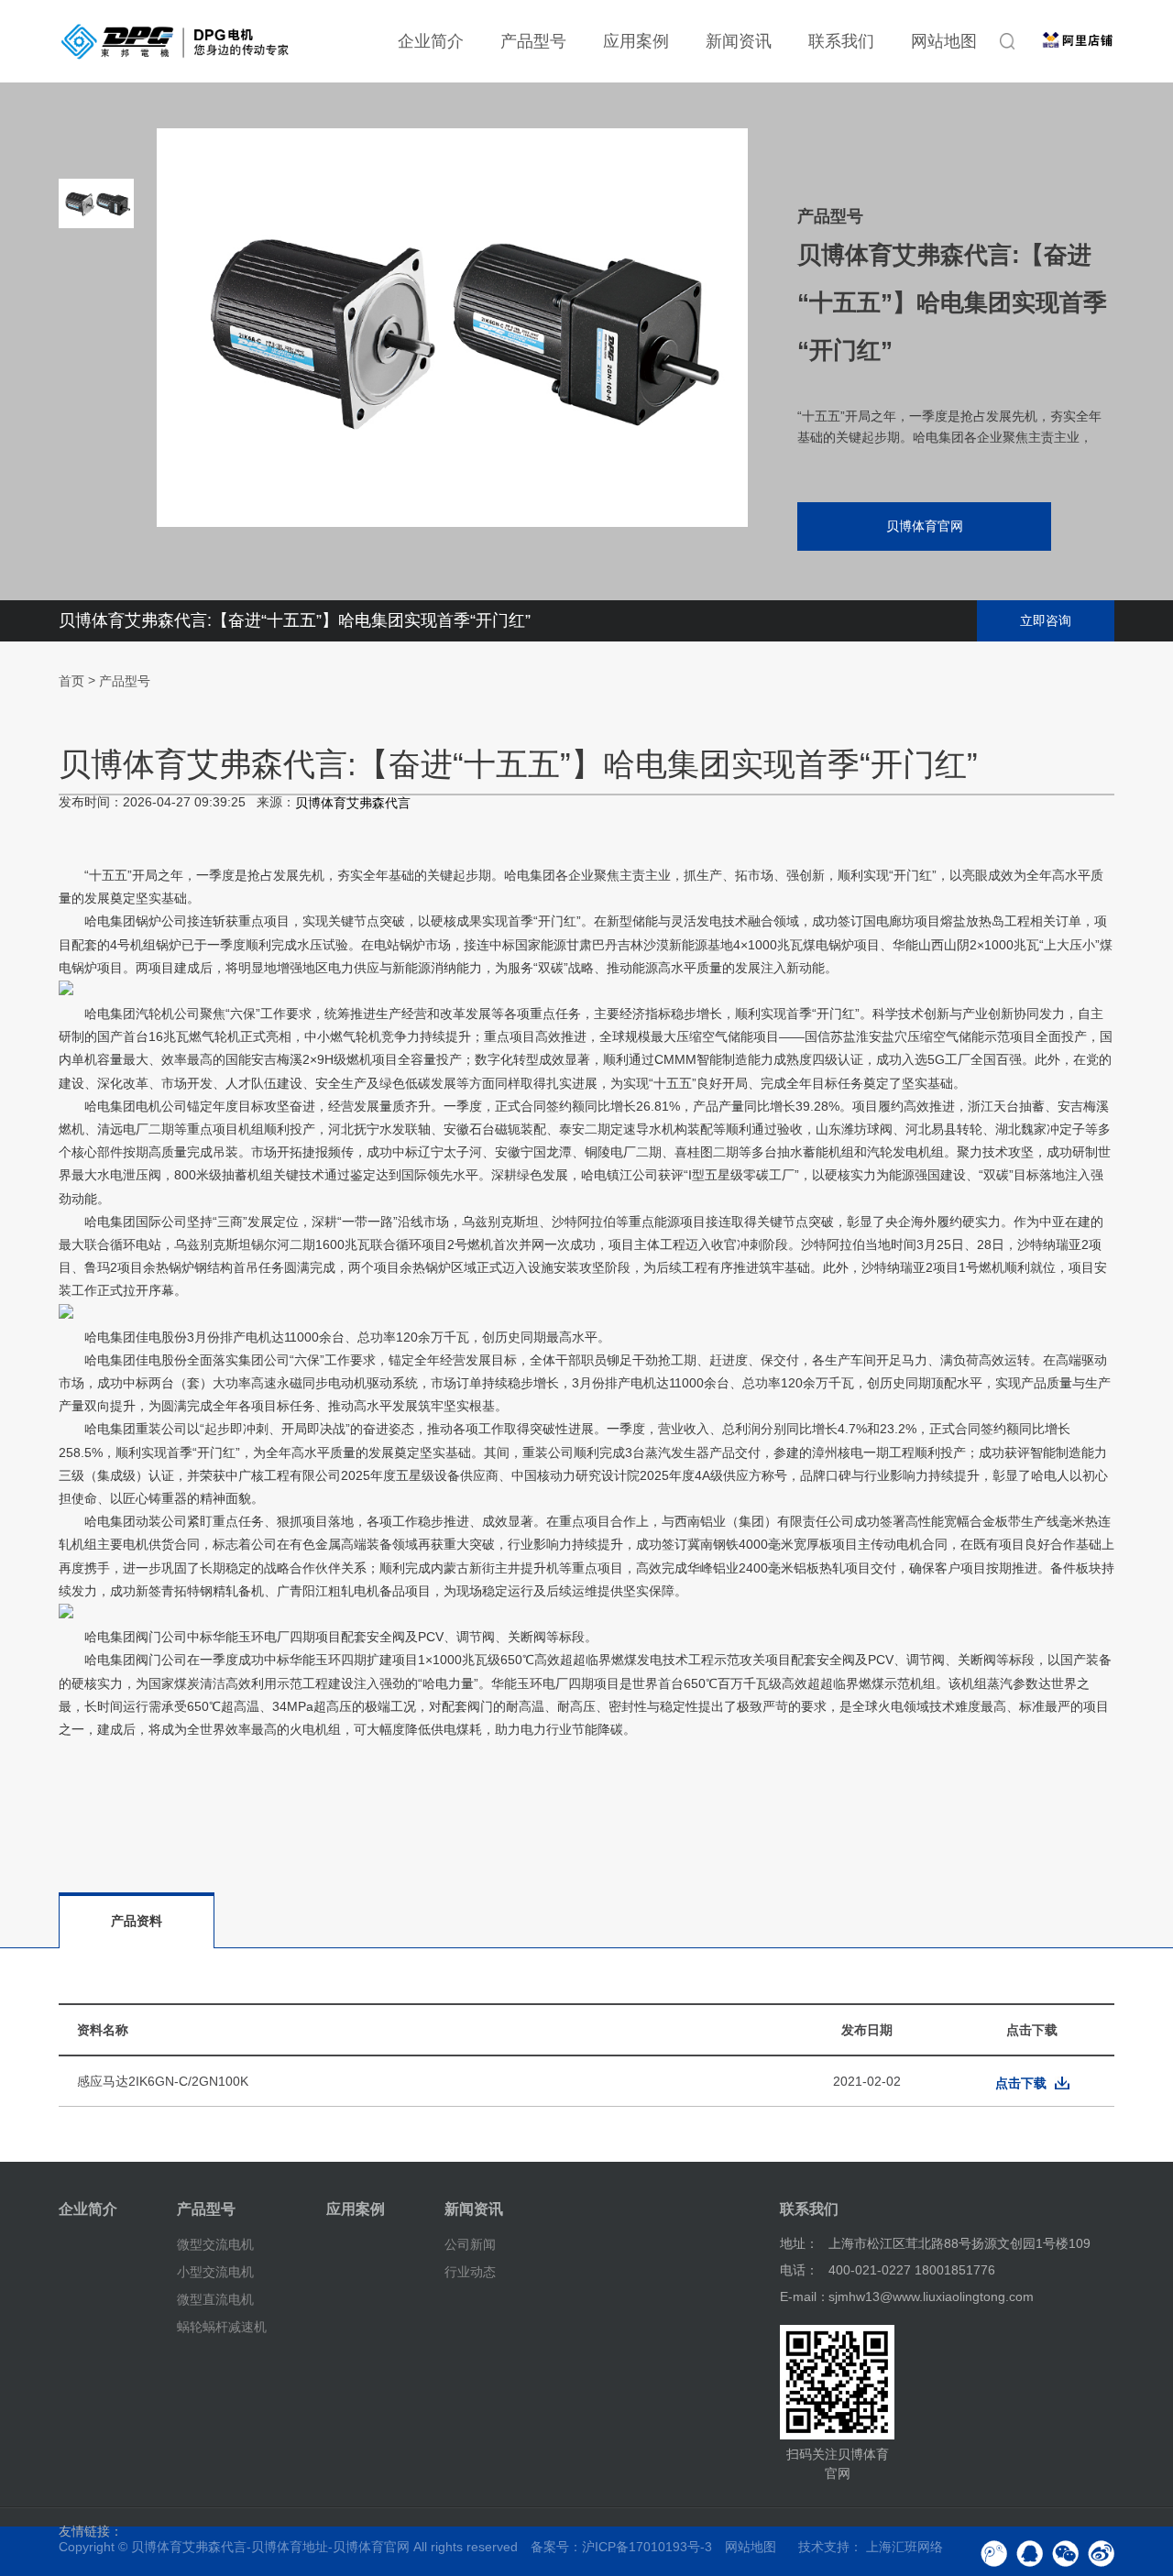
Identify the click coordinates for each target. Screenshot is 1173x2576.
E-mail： (805, 2296)
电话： (799, 2270)
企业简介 (431, 41)
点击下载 (1021, 2083)
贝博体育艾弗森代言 (353, 803)
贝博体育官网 (925, 526)
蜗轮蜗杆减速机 (222, 2326)
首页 (71, 682)
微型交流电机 (215, 2244)
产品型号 (533, 41)
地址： (799, 2243)
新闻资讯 (739, 41)
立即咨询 (1046, 620)
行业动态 (470, 2272)
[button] (96, 486)
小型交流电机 (215, 2272)
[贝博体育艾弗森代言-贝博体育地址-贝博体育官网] (175, 41)
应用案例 (636, 41)
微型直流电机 (215, 2299)
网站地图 (944, 41)
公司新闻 (470, 2244)
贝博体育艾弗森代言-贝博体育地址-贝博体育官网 (270, 2547)
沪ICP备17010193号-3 (647, 2547)
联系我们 (841, 41)
